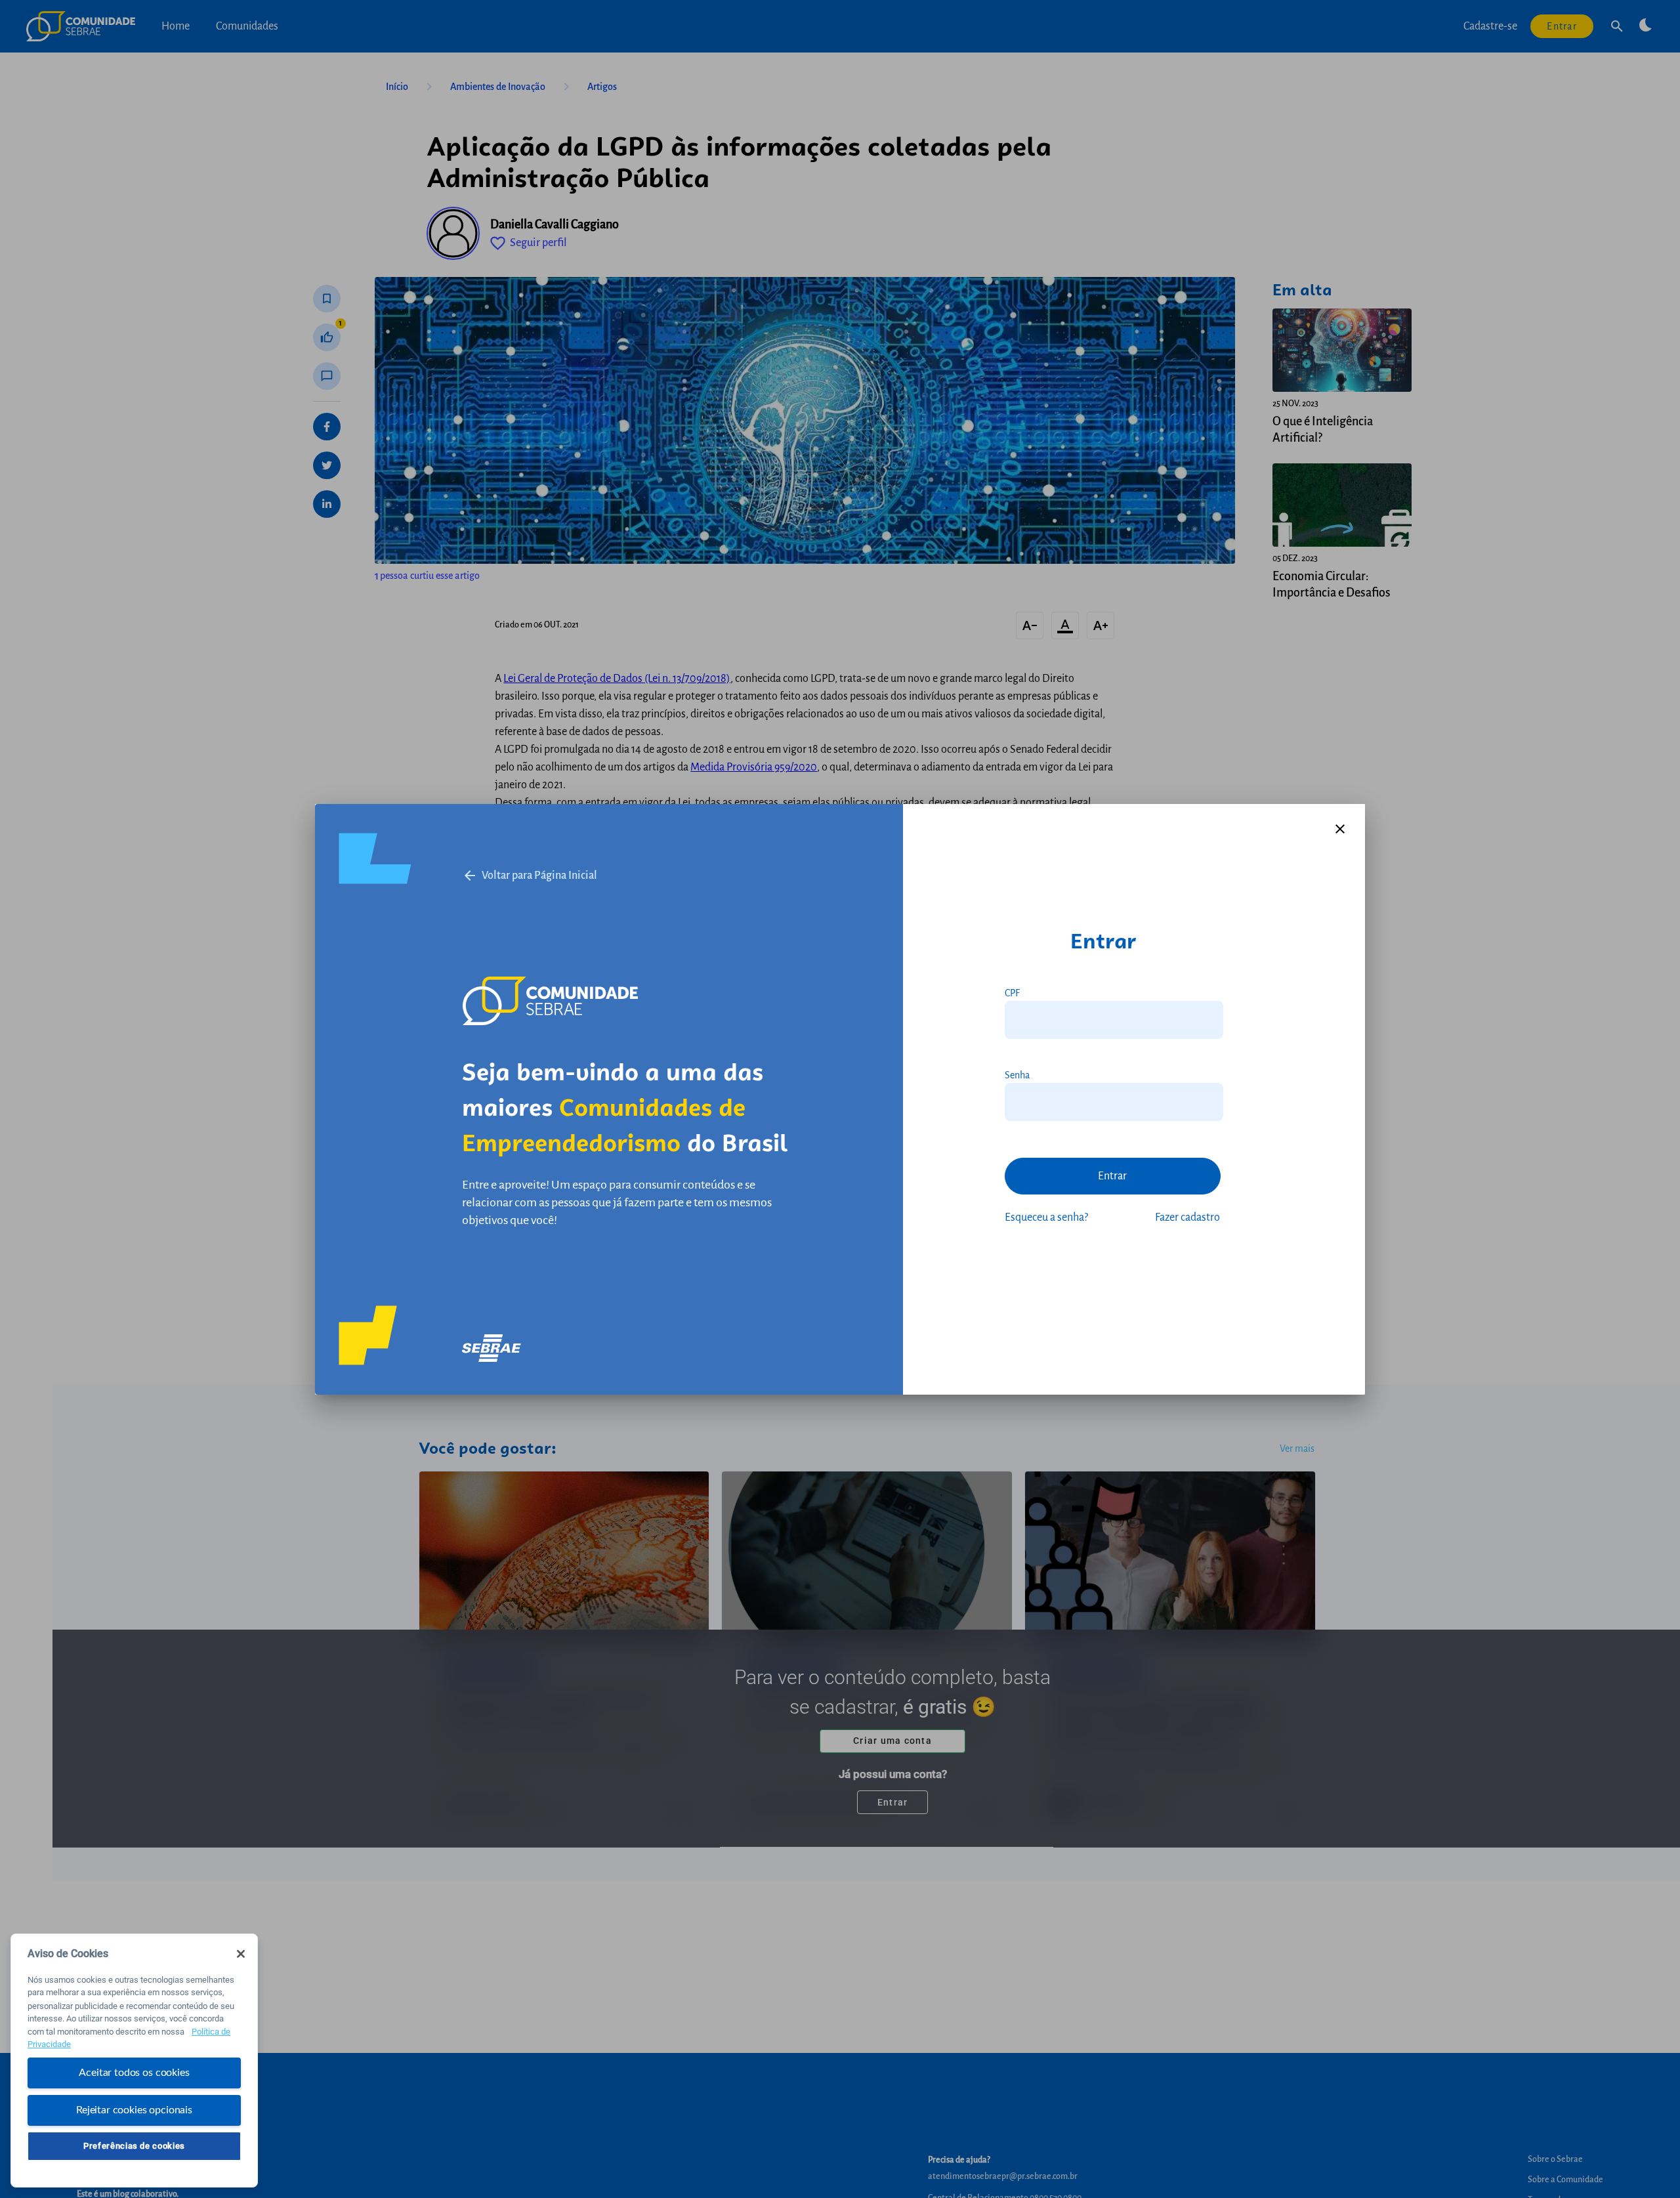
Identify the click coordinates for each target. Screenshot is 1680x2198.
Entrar (1112, 1176)
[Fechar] (241, 1954)
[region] (134, 2061)
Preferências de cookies (134, 2146)
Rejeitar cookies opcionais (134, 2109)
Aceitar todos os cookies (134, 2073)
